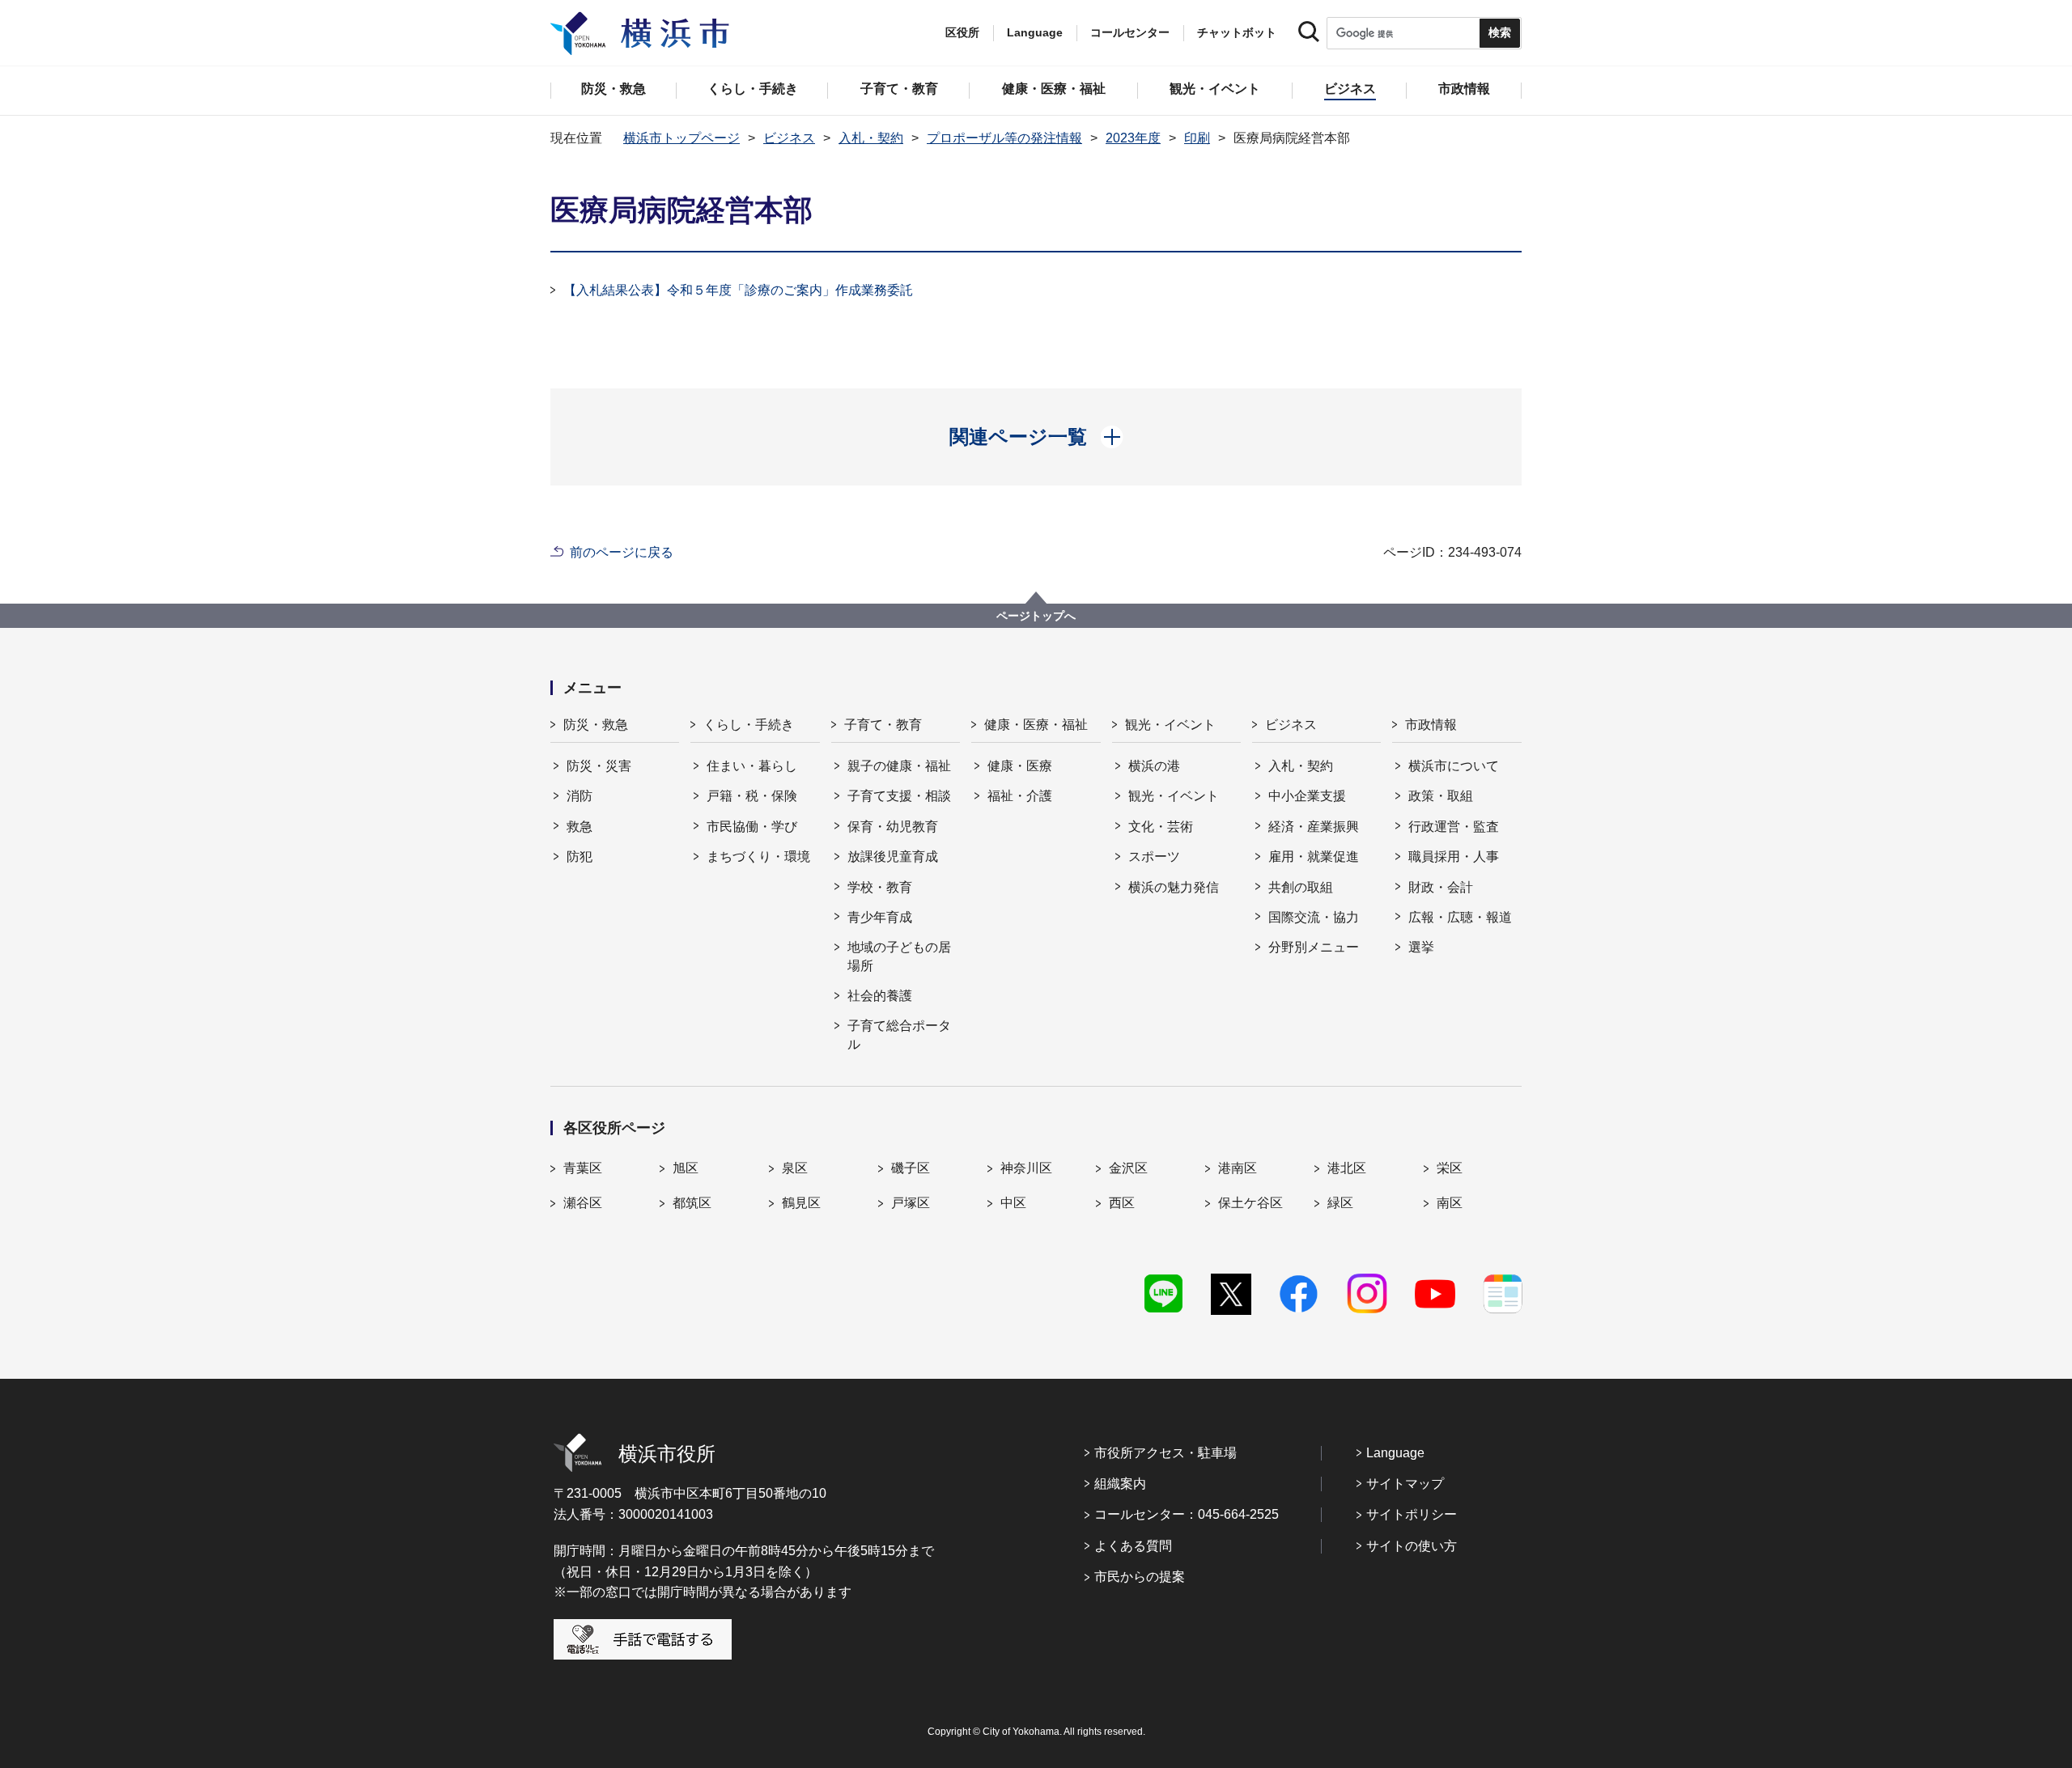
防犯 (580, 856)
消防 (580, 796)
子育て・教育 (883, 725)
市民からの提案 (1140, 1577)
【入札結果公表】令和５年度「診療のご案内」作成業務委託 (738, 290)
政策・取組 (1441, 796)
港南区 (1238, 1168)
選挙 (1421, 947)
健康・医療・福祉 (1036, 725)
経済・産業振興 (1314, 827)
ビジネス (789, 138)
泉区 (795, 1168)
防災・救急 (596, 725)
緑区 (1340, 1203)
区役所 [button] (962, 32)
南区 (1450, 1203)
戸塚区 (911, 1203)
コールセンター (1130, 32)
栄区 (1450, 1168)
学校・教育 (880, 887)
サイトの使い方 (1412, 1546)
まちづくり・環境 (758, 856)
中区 (1013, 1203)
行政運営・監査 (1454, 827)
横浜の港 (1154, 766)
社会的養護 (880, 996)
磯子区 (911, 1168)
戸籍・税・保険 (752, 796)
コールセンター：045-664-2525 (1187, 1514)
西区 (1122, 1203)
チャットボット (1237, 32)
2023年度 (1133, 138)
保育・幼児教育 (893, 827)
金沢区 (1128, 1168)
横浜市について (1454, 766)
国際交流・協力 (1314, 917)
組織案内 (1120, 1484)
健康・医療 (1020, 766)
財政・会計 (1441, 887)
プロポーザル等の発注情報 (1004, 138)
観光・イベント (1170, 725)
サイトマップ (1405, 1484)
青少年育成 (880, 917)
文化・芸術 (1161, 827)
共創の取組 (1301, 887)
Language (1395, 1453)
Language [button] (1035, 32)
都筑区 (692, 1203)
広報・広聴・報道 (1460, 917)
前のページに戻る (622, 552)
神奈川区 (1026, 1168)
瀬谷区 (583, 1203)
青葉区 (583, 1168)
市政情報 (1431, 725)
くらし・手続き (749, 725)
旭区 (686, 1168)
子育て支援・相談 (899, 796)
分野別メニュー (1314, 947)
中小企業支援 (1307, 796)
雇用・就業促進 (1314, 856)
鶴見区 (801, 1203)
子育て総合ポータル (899, 1035)
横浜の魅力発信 (1174, 887)
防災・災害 (599, 766)
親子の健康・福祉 (899, 766)
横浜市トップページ (681, 138)
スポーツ (1154, 856)
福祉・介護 (1020, 796)
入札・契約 (871, 138)
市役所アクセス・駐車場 (1165, 1453)
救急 (580, 827)
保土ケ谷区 (1250, 1203)
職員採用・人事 (1454, 856)
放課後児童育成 (893, 856)
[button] (1036, 437)
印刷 (1197, 138)
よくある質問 (1133, 1546)
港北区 (1347, 1168)
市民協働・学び (752, 827)
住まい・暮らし (752, 766)
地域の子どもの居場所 (899, 956)
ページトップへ (1036, 616)
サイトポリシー (1412, 1514)
